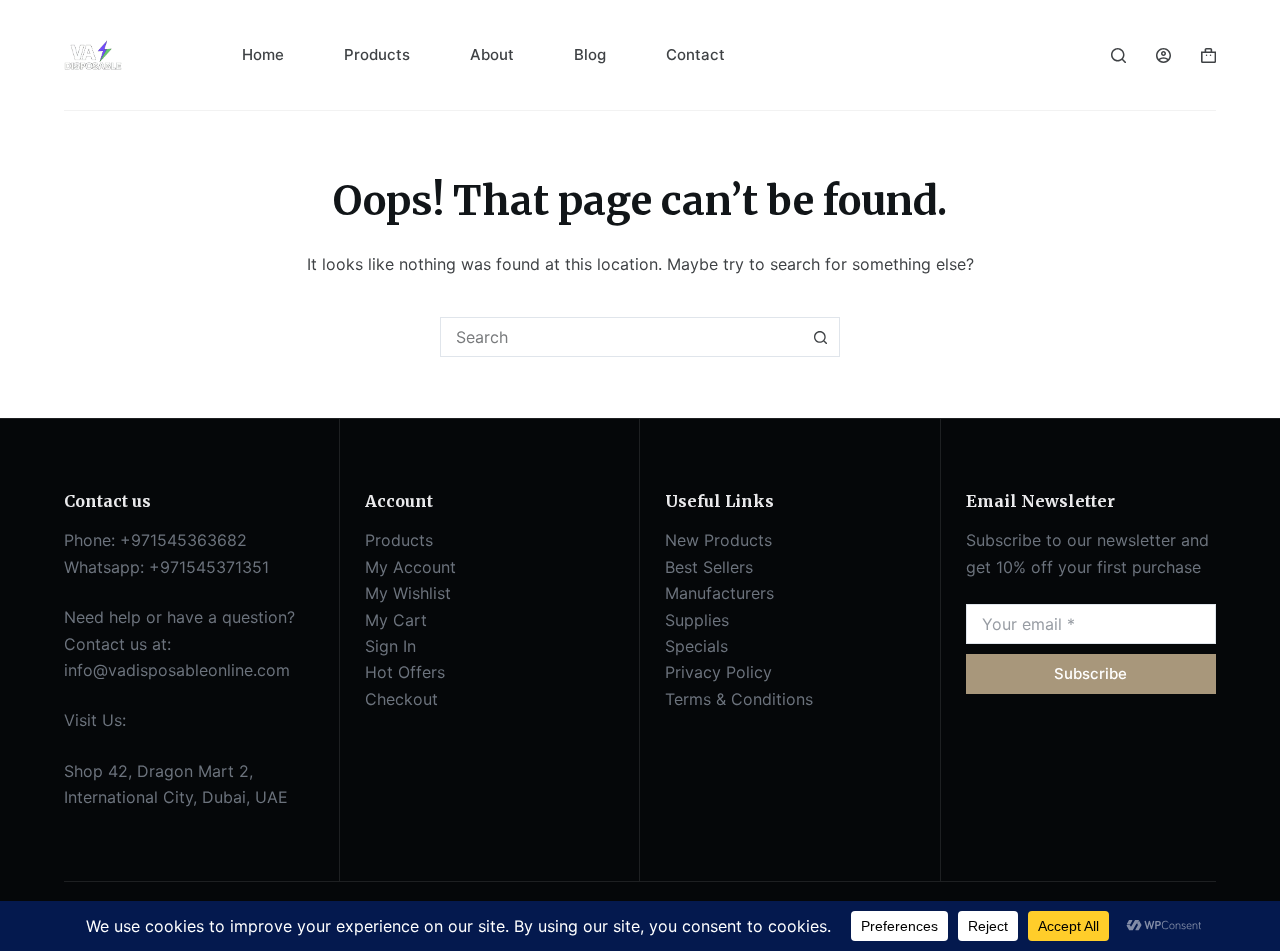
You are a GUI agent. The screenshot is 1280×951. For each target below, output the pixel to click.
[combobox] (621, 337)
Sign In (390, 646)
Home (263, 54)
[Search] (1118, 55)
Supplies (697, 620)
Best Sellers (709, 567)
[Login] (1163, 55)
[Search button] (820, 337)
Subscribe (1090, 673)
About (492, 54)
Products (377, 54)
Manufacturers (719, 593)
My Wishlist (408, 593)
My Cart (396, 620)
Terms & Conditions (739, 699)
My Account (410, 567)
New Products (718, 540)
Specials (696, 646)
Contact (695, 54)
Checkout (401, 699)
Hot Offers (405, 672)
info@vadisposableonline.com (177, 670)
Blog (590, 54)
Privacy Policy (718, 672)
